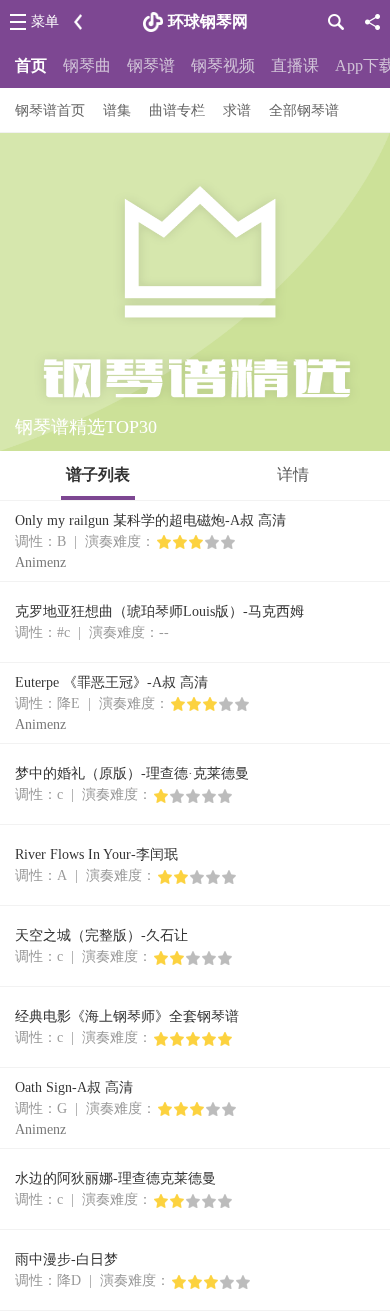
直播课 (295, 65)
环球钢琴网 (208, 21)
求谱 (237, 110)
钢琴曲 (87, 65)
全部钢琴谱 (304, 110)
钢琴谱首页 (50, 110)
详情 (293, 474)
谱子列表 (98, 474)
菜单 (45, 21)
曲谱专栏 (177, 110)
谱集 (117, 110)
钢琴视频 (223, 65)
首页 (31, 65)
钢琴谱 (151, 65)
